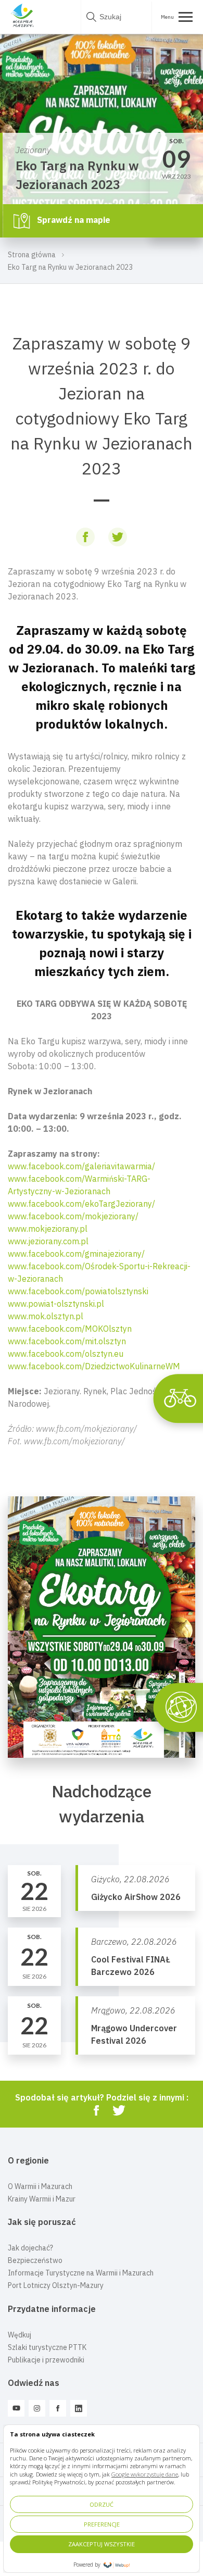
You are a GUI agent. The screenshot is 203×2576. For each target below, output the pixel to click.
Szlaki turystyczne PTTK (47, 2347)
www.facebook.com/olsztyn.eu (66, 1354)
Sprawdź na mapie (73, 220)
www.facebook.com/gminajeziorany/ (76, 1254)
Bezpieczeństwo (35, 2260)
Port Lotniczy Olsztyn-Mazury (56, 2285)
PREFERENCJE (102, 2524)
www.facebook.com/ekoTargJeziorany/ (81, 1204)
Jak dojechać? (30, 2248)
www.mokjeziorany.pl (48, 1229)
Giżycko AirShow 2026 (136, 1897)
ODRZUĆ (102, 2504)
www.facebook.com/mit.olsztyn (67, 1341)
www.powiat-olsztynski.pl (56, 1304)
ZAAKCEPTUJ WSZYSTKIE (102, 2544)
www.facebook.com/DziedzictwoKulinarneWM (94, 1366)
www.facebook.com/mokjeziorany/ (73, 1216)
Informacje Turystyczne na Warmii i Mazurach (81, 2273)
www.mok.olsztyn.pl (46, 1316)
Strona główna (32, 255)
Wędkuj (20, 2335)
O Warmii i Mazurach (40, 2186)
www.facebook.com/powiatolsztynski (78, 1291)
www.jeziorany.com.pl (48, 1241)
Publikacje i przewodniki (46, 2360)
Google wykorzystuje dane (145, 2474)
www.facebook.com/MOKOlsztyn (70, 1329)
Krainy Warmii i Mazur (42, 2199)
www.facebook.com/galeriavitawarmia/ (81, 1166)
